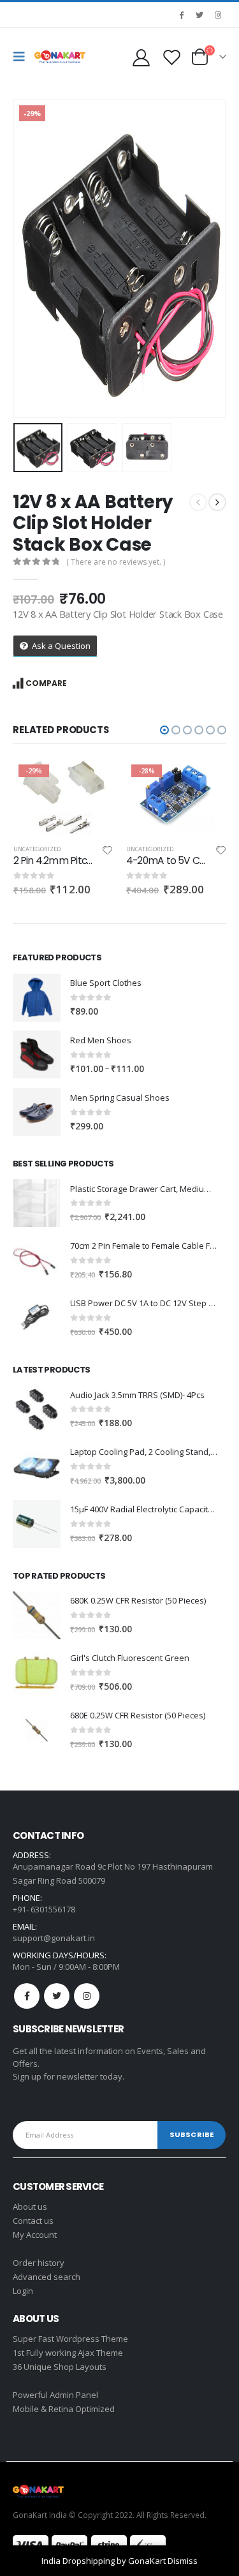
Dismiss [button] (183, 2561)
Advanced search (47, 2277)
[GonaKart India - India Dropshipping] (60, 57)
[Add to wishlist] (107, 852)
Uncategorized (36, 849)
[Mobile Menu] (22, 57)
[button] (164, 730)
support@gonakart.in (54, 1938)
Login (23, 2291)
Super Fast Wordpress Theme (70, 2339)
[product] (37, 998)
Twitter (57, 1996)
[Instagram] (218, 15)
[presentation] (29, 258)
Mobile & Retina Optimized (64, 2409)
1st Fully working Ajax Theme (68, 2353)
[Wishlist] (171, 57)
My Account (35, 2235)
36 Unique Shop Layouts (60, 2367)
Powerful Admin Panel (55, 2395)
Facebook (27, 1996)
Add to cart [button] (92, 780)
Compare (46, 683)
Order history (39, 2263)
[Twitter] (199, 15)
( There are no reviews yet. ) (116, 562)
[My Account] (141, 57)
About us (30, 2207)
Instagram (87, 1996)
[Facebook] (181, 15)
